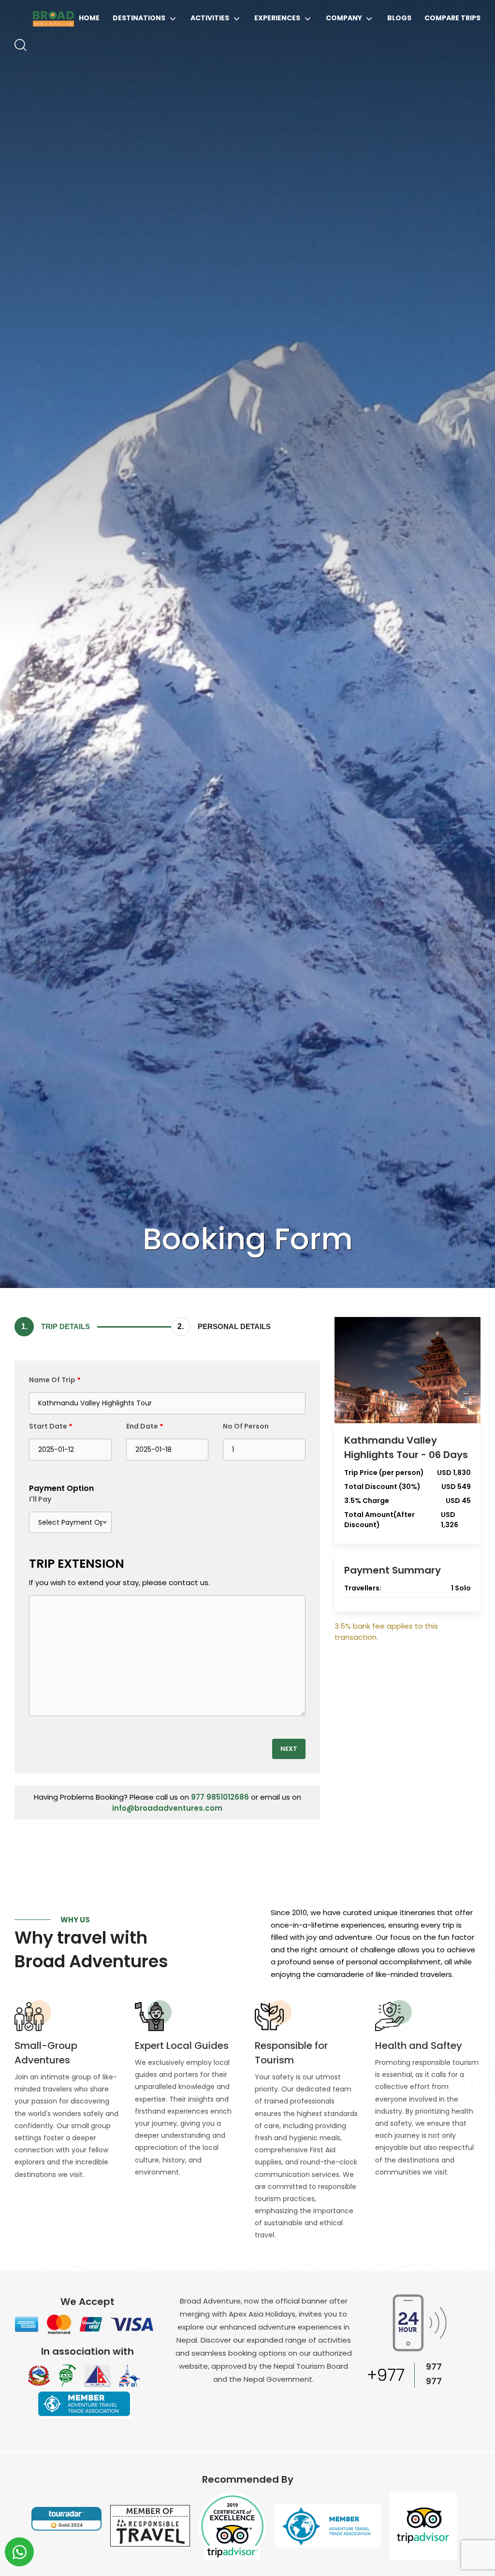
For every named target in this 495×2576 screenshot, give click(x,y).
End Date (145, 1426)
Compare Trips (452, 18)
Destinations (139, 18)
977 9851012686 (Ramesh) (449, 2382)
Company (344, 18)
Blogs (399, 18)
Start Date (51, 1426)
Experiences (277, 18)
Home (89, 18)
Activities (210, 18)
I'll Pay (40, 1499)
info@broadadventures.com (167, 1808)
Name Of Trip (55, 1380)
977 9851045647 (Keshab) (449, 2367)
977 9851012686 (220, 1797)
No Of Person (246, 1426)
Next (289, 1749)
